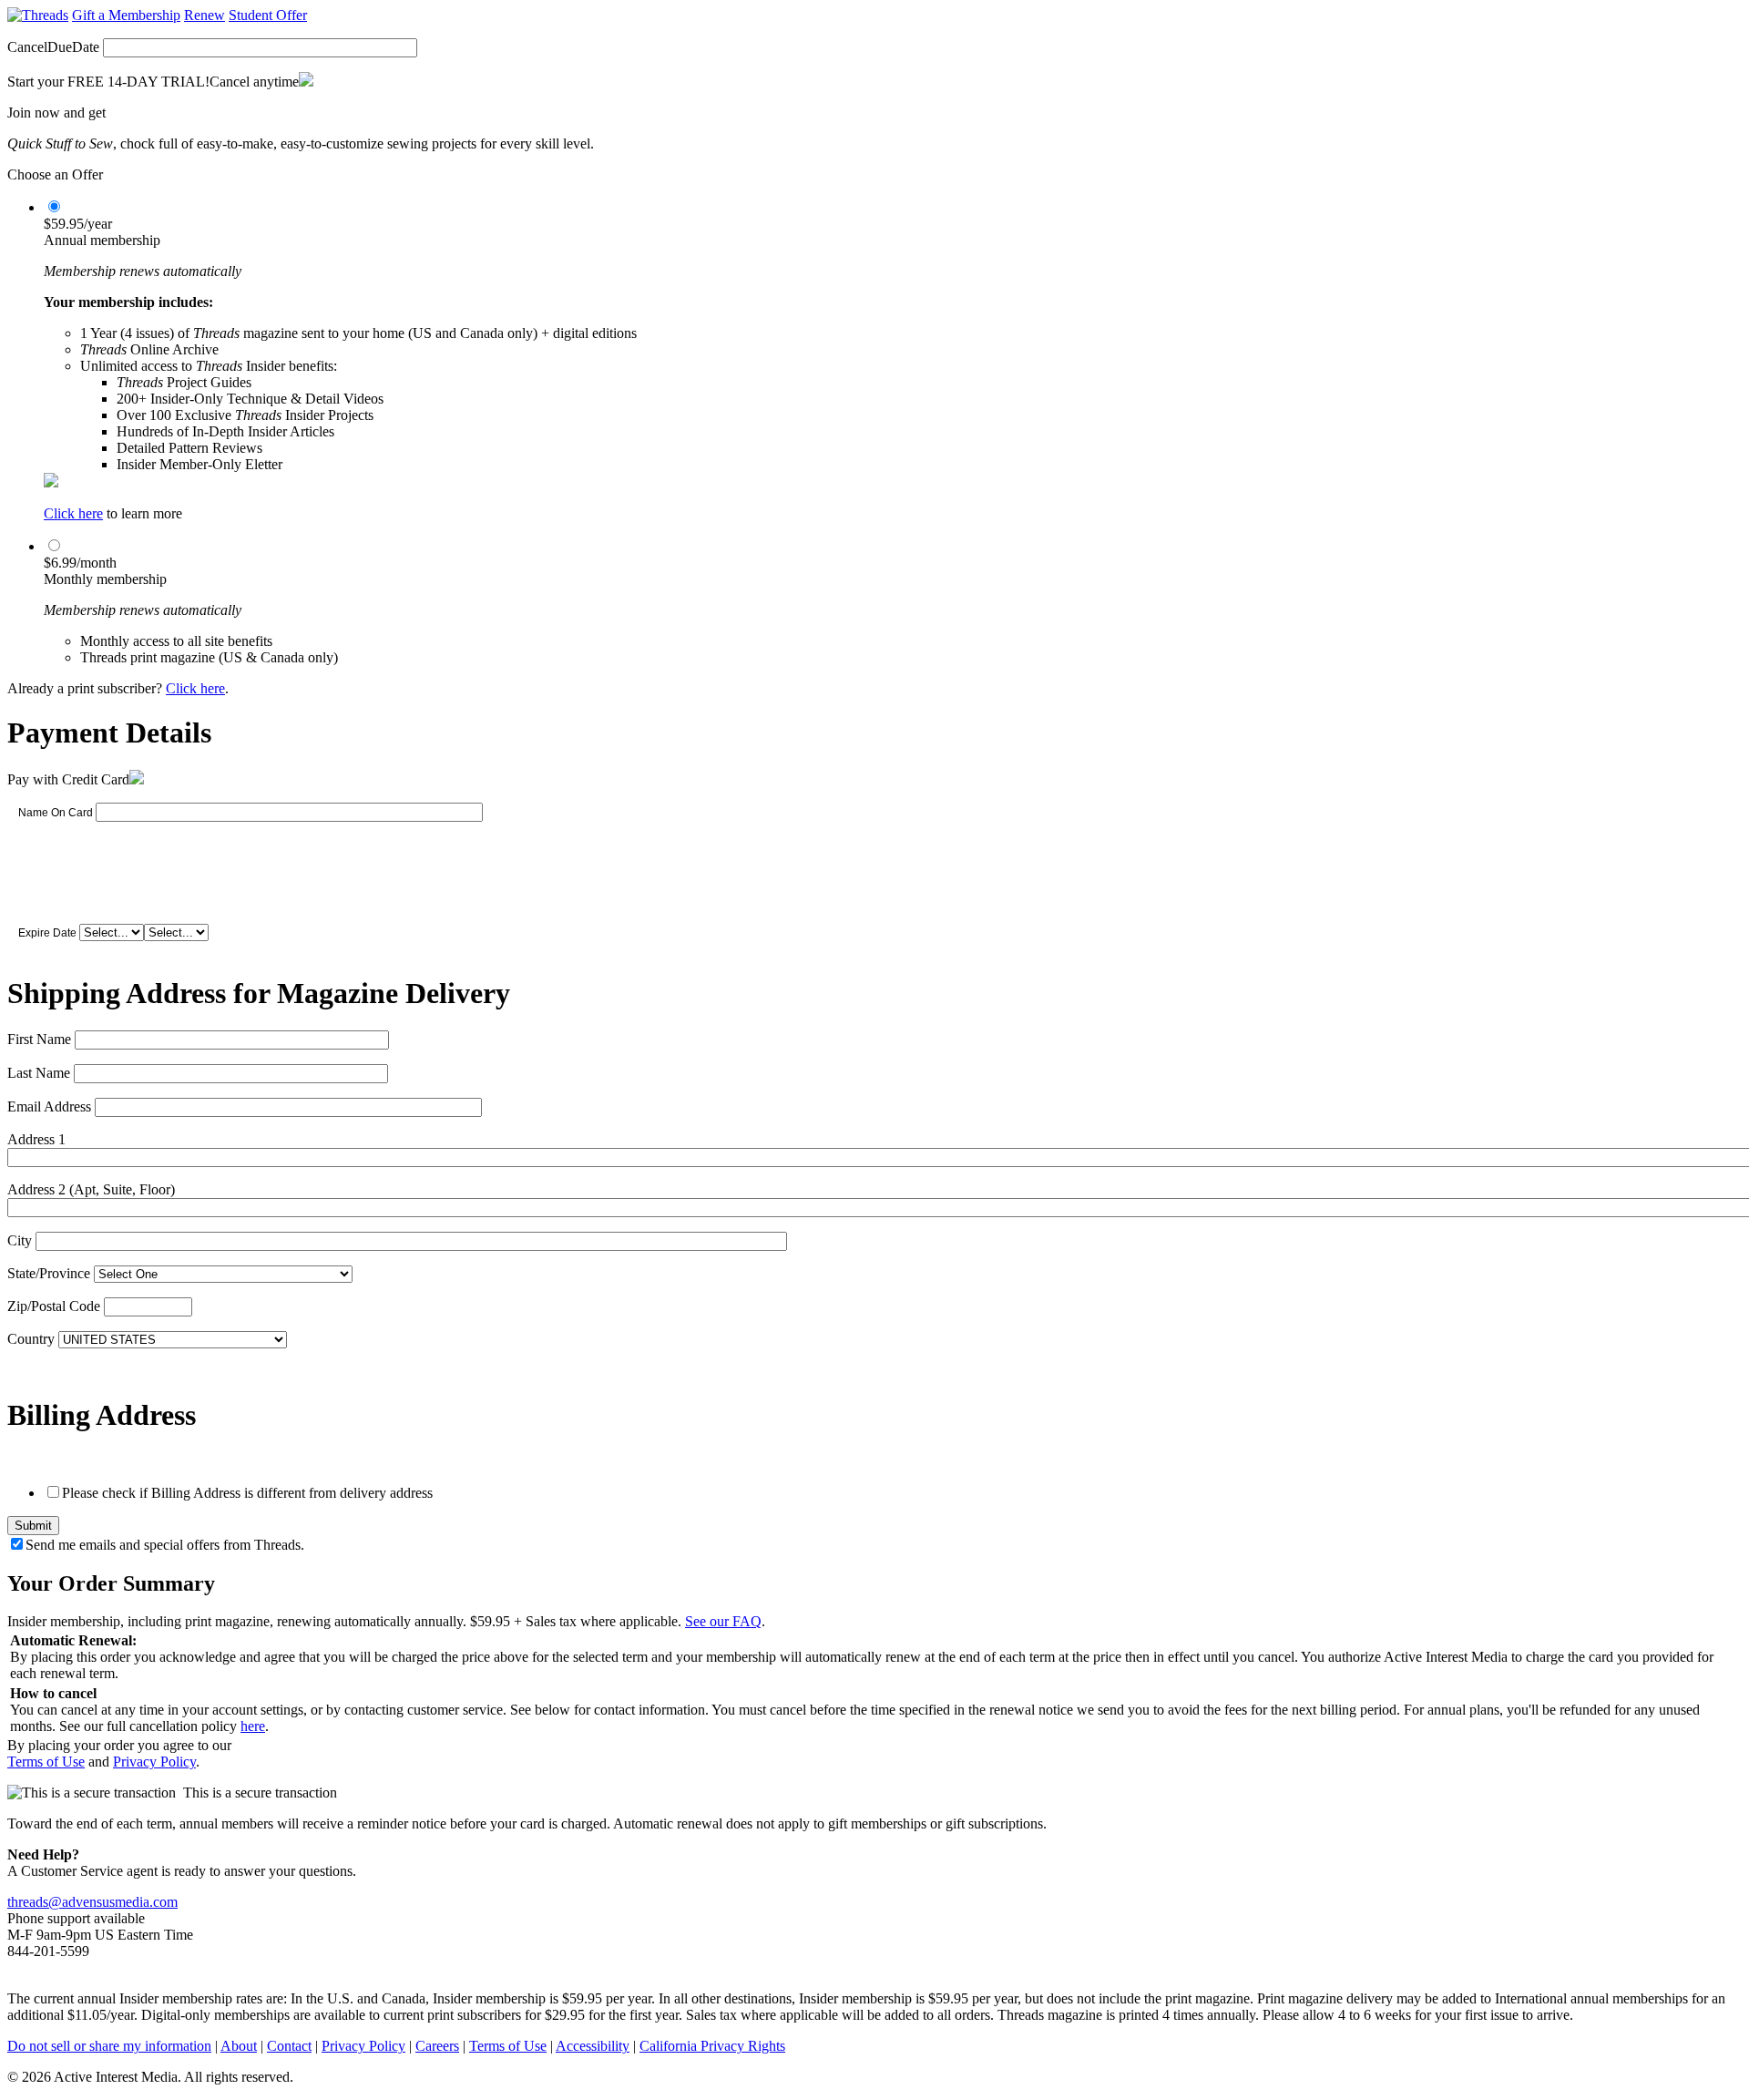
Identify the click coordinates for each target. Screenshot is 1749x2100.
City (20, 1240)
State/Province (49, 1273)
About (239, 2046)
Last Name (39, 1073)
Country (31, 1339)
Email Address (49, 1106)
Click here (73, 513)
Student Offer (268, 15)
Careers (437, 2046)
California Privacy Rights (712, 2046)
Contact (289, 2046)
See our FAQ (723, 1621)
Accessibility (593, 2046)
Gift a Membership (126, 15)
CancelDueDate (53, 47)
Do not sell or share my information (109, 2046)
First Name (39, 1039)
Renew (205, 15)
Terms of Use (46, 1762)
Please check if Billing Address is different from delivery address (247, 1493)
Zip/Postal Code (54, 1306)
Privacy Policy (154, 1762)
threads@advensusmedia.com (92, 1902)
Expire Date (47, 933)
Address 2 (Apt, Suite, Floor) (91, 1189)
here (253, 1726)
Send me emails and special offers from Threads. (165, 1545)
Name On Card (56, 813)
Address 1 (36, 1139)
